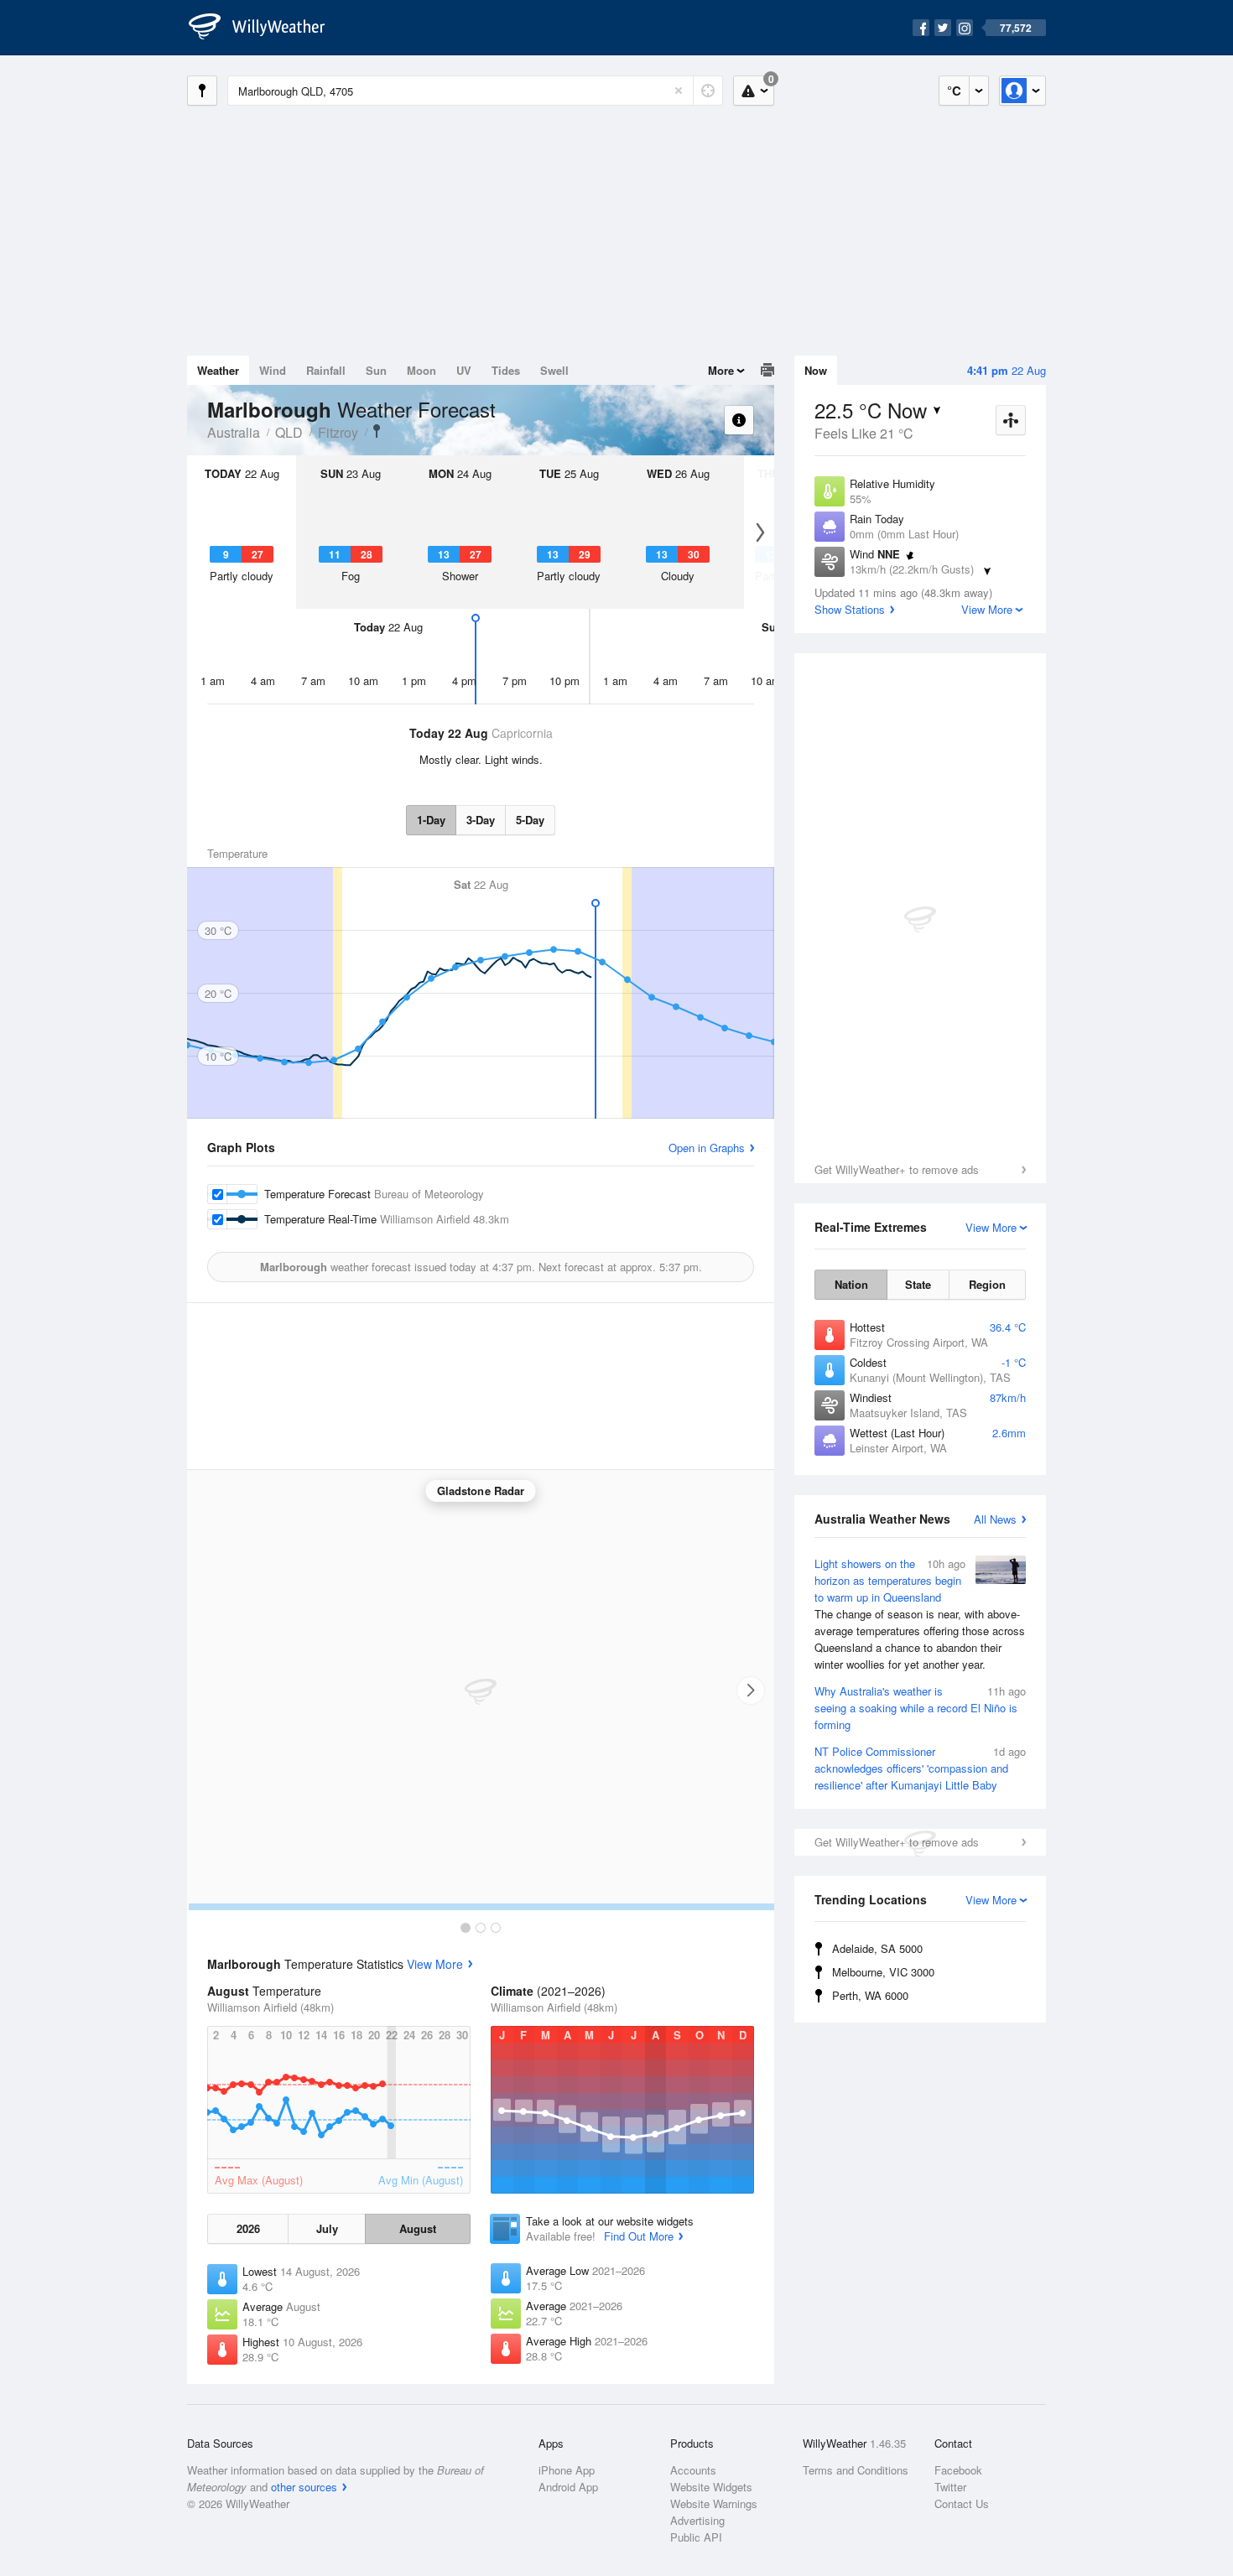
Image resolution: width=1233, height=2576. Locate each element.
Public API (696, 2537)
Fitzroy (338, 432)
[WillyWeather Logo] (266, 28)
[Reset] (679, 91)
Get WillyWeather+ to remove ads (897, 1169)
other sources (304, 2487)
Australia (234, 432)
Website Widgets (711, 2487)
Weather (218, 370)
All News (995, 1519)
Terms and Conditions (856, 2470)
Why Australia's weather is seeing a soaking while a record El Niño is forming (920, 1708)
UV (464, 370)
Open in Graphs (707, 1148)
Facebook (958, 2470)
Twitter (950, 2487)
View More (435, 1964)
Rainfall (326, 370)
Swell (554, 370)
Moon (421, 370)
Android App (568, 2487)
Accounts (693, 2470)
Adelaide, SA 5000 (877, 1948)
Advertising (697, 2520)
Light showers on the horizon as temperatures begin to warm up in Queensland (920, 1614)
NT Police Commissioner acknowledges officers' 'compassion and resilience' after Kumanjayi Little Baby (920, 1768)
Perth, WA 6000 (870, 1995)
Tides (506, 370)
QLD (289, 432)
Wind (273, 370)
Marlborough (377, 431)
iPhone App (567, 2470)
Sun (376, 370)
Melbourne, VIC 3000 (883, 1972)
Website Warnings (714, 2503)
